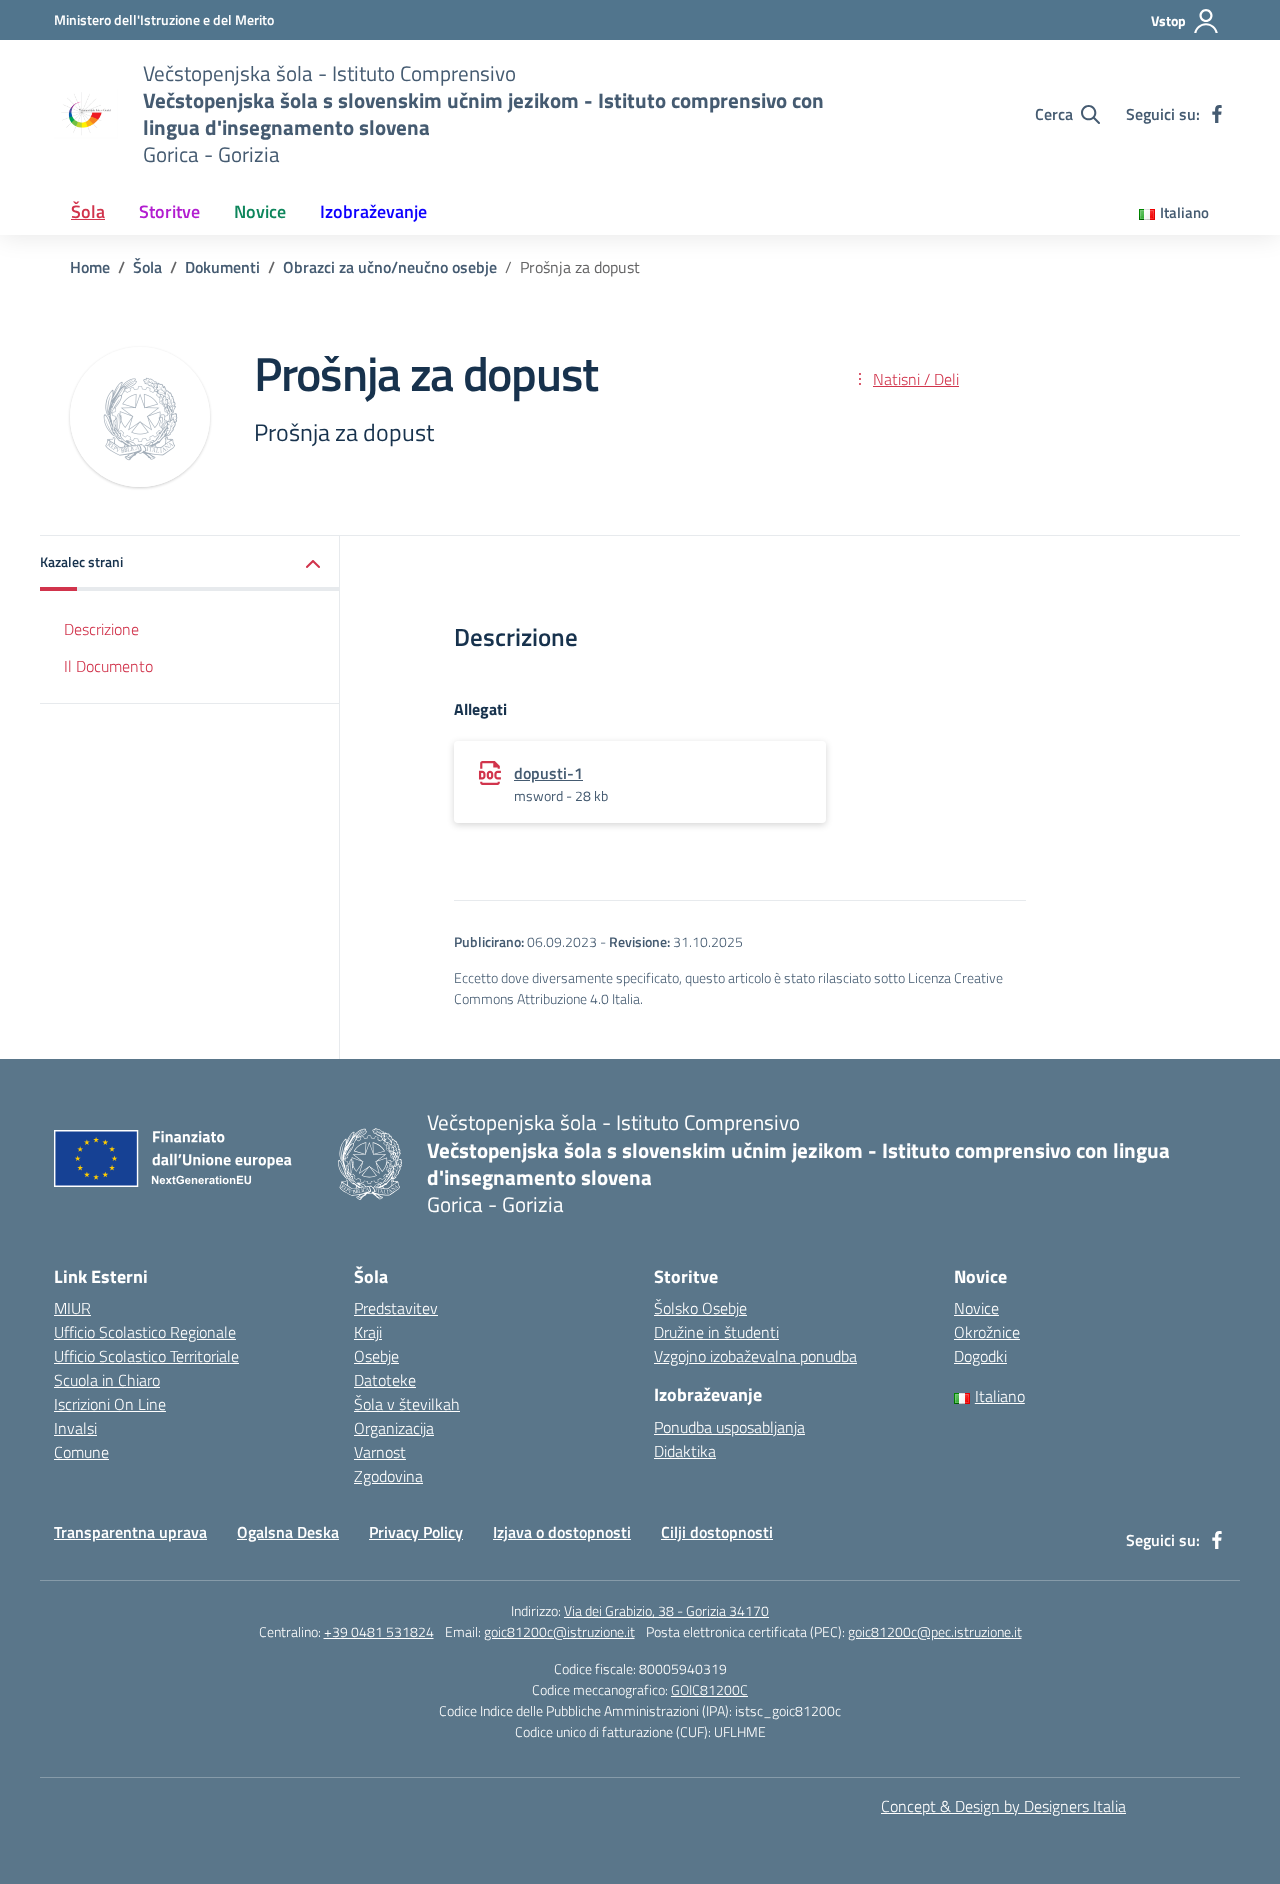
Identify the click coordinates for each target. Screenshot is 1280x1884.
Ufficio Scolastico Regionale (145, 1332)
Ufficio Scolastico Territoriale (146, 1356)
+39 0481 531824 (379, 1631)
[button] (190, 563)
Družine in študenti (716, 1332)
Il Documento (108, 666)
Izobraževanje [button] (373, 211)
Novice (976, 1308)
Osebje (376, 1356)
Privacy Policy (416, 1532)
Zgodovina (388, 1476)
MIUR (72, 1308)
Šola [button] (88, 211)
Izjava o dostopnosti (562, 1532)
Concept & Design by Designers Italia (1003, 1806)
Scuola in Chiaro (107, 1380)
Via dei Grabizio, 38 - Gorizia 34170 (666, 1610)
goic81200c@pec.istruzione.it (935, 1631)
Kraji (368, 1332)
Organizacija (394, 1428)
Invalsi (75, 1428)
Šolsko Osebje (700, 1308)
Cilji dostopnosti (717, 1532)
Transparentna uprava (130, 1532)
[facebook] (1217, 114)
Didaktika (685, 1451)
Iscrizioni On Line (110, 1404)
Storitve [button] (169, 211)
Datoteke (385, 1380)
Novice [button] (260, 211)
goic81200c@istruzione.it (559, 1631)
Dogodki (980, 1356)
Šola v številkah (407, 1404)
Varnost (380, 1452)
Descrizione (101, 630)
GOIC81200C (709, 1689)
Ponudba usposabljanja (729, 1427)
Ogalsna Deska (288, 1532)
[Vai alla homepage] (86, 114)
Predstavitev (396, 1308)
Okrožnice (987, 1332)
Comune (81, 1452)
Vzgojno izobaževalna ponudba (755, 1356)
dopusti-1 (548, 773)
